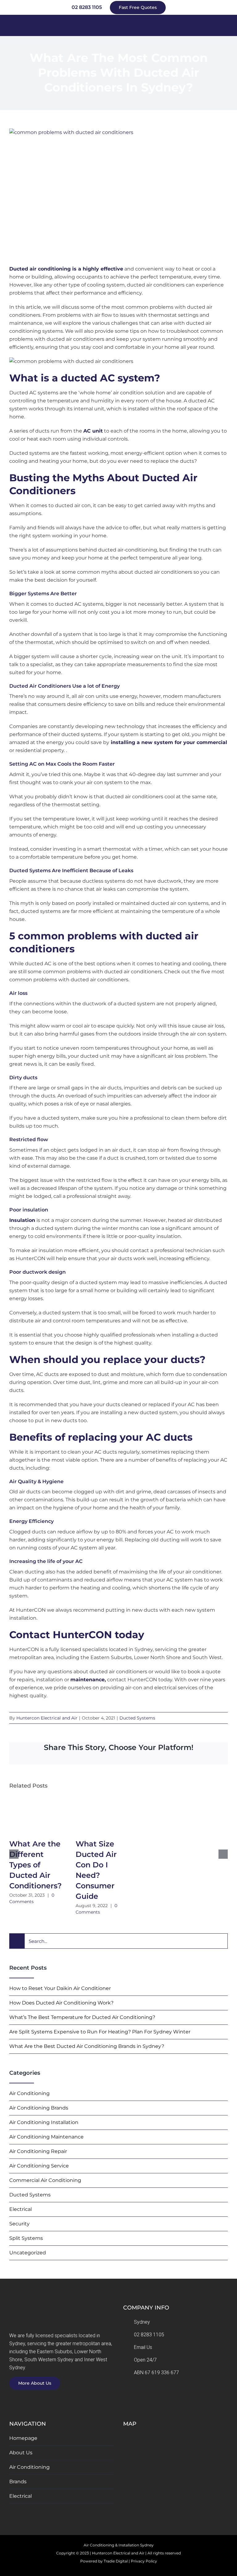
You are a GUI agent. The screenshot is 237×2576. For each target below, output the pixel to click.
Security (19, 2224)
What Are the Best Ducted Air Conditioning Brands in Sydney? (87, 2046)
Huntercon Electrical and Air (47, 1718)
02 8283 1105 (149, 2335)
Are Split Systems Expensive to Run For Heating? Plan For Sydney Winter (100, 2032)
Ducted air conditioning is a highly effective (66, 269)
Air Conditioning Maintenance (46, 2137)
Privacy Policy (144, 2561)
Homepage (23, 2438)
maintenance (87, 1680)
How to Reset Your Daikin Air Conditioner (60, 1988)
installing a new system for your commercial (168, 742)
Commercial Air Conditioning (45, 2180)
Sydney (142, 2322)
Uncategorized (28, 2253)
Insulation (22, 1220)
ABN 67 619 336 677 (156, 2373)
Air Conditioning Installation (44, 2122)
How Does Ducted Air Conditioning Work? (61, 2003)
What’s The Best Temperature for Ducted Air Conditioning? (82, 2017)
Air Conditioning (29, 2093)
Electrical (21, 2209)
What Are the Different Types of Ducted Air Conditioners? (35, 1865)
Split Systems (26, 2238)
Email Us (143, 2347)
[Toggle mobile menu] (225, 25)
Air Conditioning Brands (39, 2108)
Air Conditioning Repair (38, 2151)
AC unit (93, 431)
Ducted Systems (137, 1718)
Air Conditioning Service (39, 2166)
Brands (18, 2482)
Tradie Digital (116, 2561)
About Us (21, 2453)
